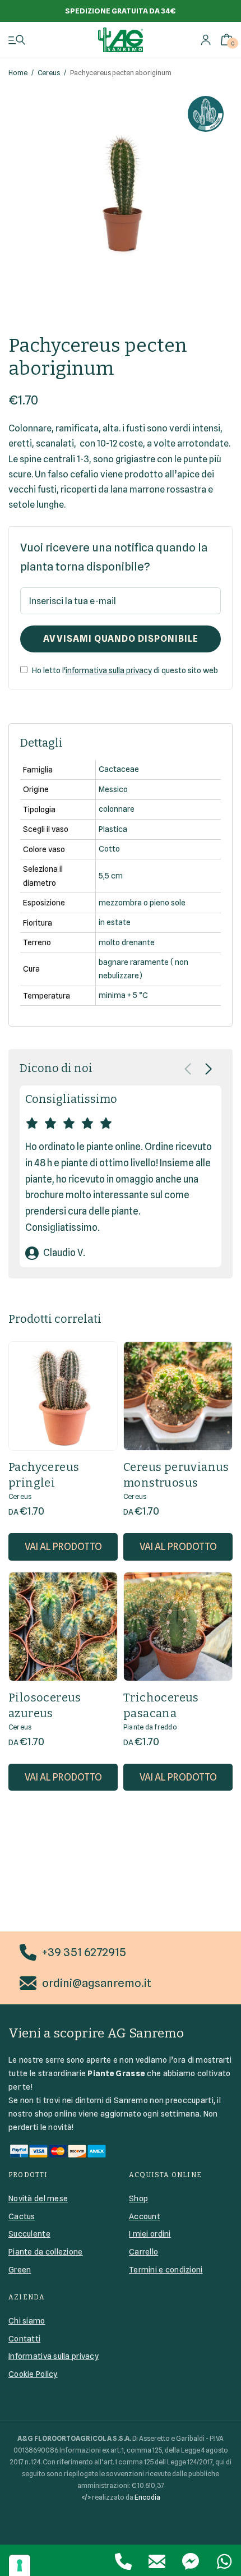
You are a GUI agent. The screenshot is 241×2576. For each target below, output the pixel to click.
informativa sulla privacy (109, 670)
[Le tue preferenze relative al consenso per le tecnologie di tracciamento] (20, 2565)
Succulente (29, 2234)
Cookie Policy (33, 2374)
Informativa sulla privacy (54, 2356)
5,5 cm (111, 876)
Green (20, 2270)
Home (18, 73)
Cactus (22, 2216)
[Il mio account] (206, 40)
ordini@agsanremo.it (97, 1983)
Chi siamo (27, 2321)
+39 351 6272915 (84, 1952)
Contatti (24, 2339)
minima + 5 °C (123, 995)
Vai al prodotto (63, 1547)
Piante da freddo (150, 1727)
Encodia (147, 2497)
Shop (138, 2198)
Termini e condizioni (166, 2270)
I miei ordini (150, 2234)
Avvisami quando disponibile (121, 639)
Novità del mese (38, 2198)
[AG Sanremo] (121, 40)
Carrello (143, 2252)
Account (145, 2216)
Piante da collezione (46, 2252)
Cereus (49, 73)
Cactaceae (119, 769)
